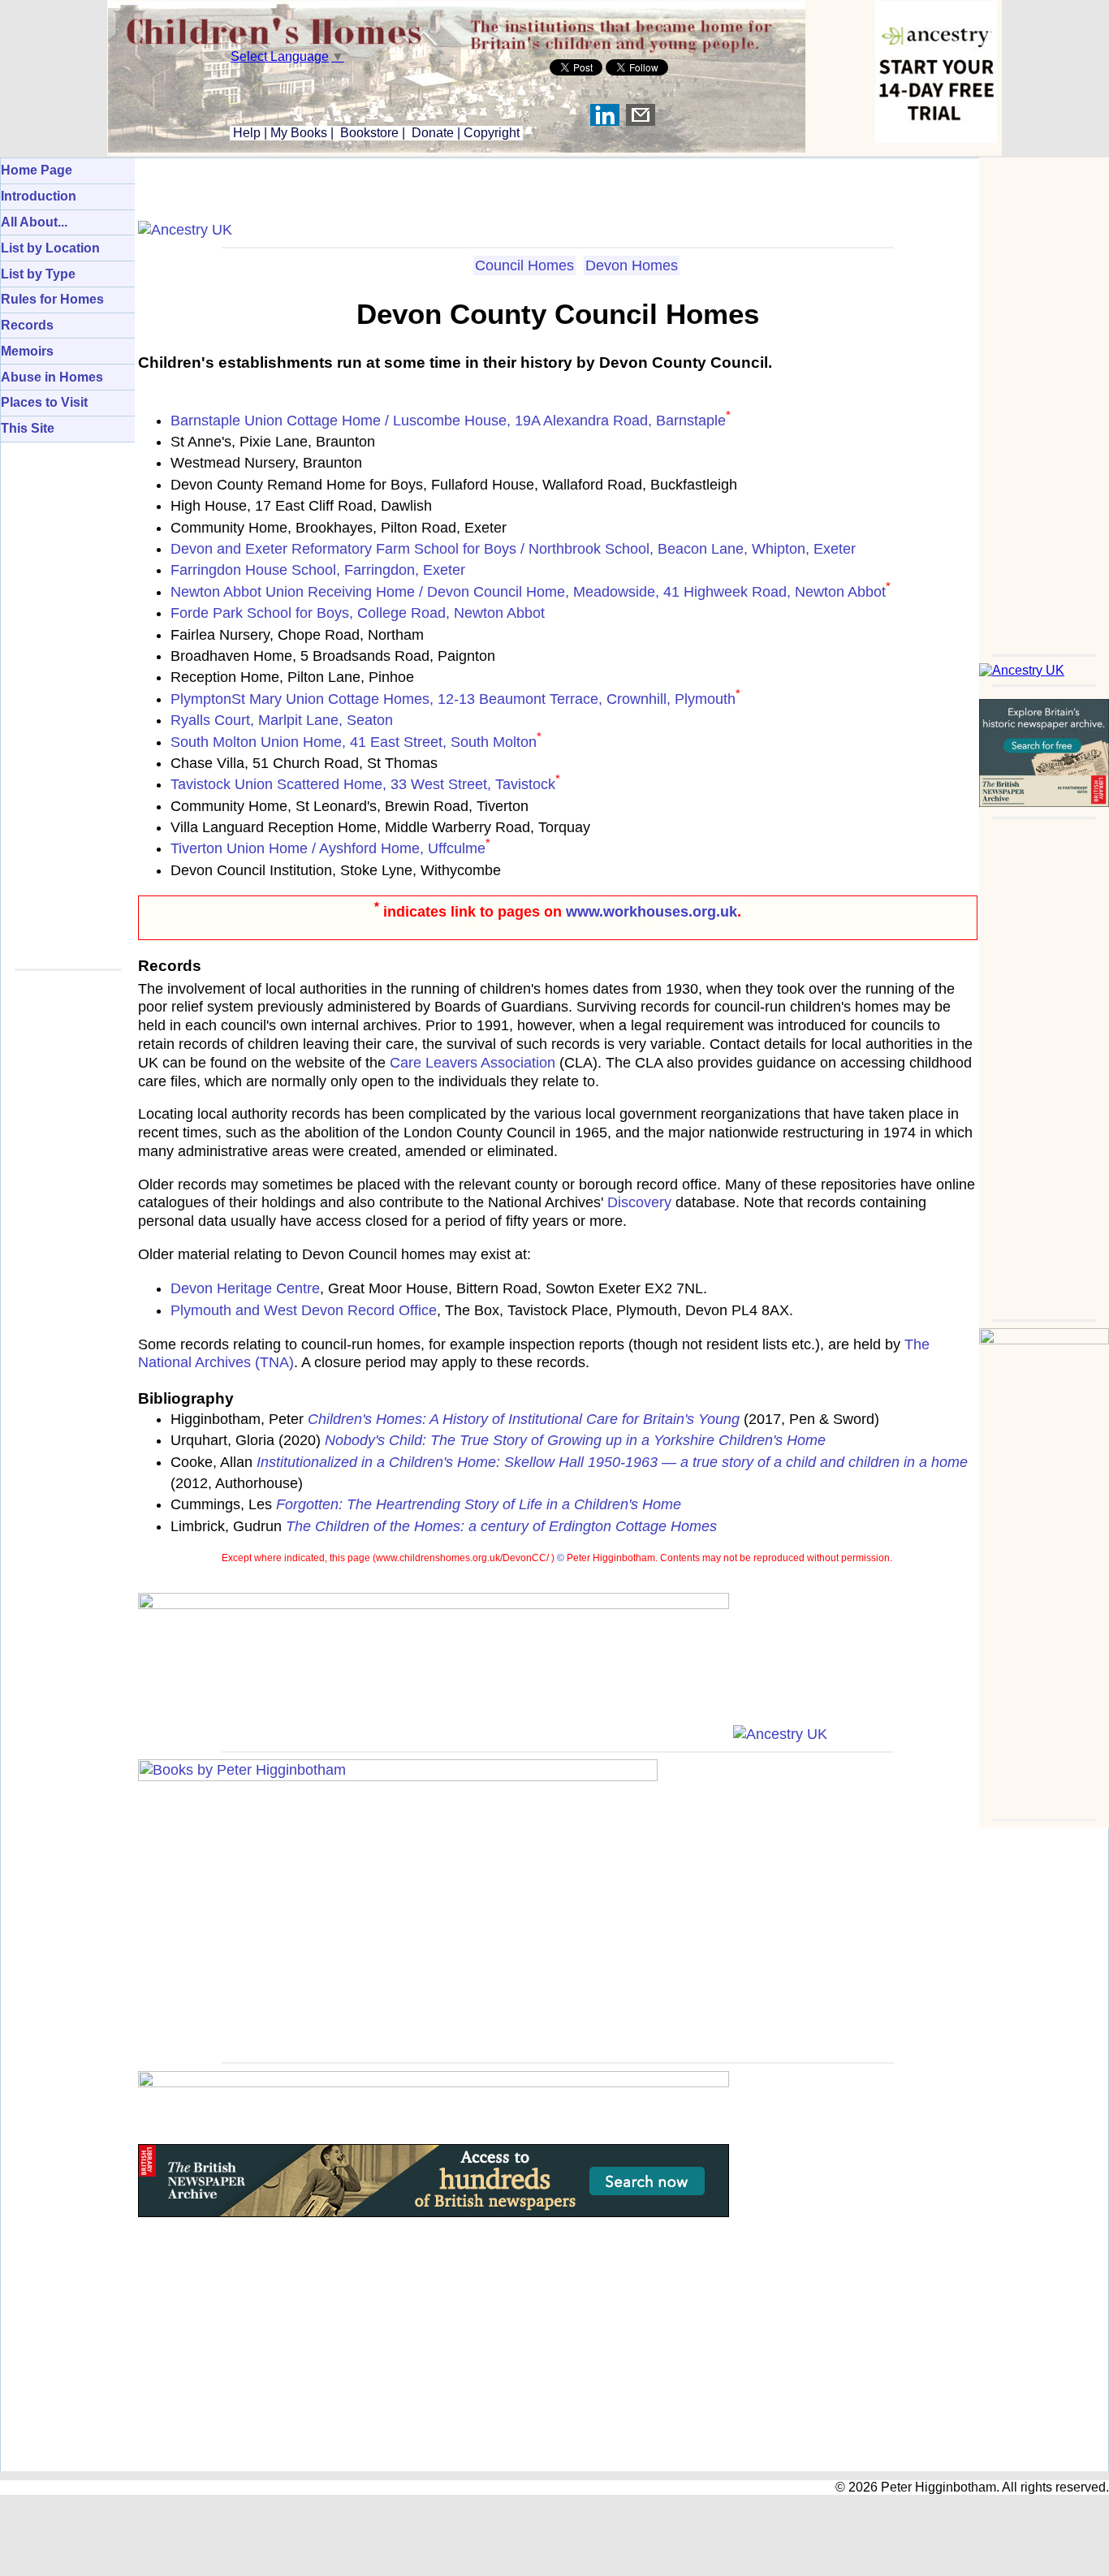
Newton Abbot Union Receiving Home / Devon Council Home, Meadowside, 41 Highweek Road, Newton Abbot (528, 592)
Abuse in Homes (52, 377)
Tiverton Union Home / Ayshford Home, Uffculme (328, 848)
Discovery (639, 1202)
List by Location (50, 248)
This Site (28, 428)
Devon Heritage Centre (245, 1288)
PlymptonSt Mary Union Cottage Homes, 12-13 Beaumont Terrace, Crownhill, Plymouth (453, 699)
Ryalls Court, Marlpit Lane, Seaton (282, 720)
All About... (34, 222)
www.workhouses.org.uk (652, 912)
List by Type (38, 274)
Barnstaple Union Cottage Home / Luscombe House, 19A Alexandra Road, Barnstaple (448, 421)
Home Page (37, 170)
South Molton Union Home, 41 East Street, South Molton (354, 742)
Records (27, 325)
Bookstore (369, 133)
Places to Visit (44, 402)
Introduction (39, 196)
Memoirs (27, 351)
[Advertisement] (1044, 401)
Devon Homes (632, 265)
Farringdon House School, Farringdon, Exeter (318, 570)
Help (245, 133)
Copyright (492, 133)
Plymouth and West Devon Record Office (304, 1310)
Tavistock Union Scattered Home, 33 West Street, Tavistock (363, 784)
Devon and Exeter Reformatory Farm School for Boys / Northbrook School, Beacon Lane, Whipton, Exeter (513, 549)
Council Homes (524, 265)
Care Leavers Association (473, 1063)
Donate (433, 133)
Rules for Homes (52, 299)
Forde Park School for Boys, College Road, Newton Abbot (358, 613)
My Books (299, 133)
